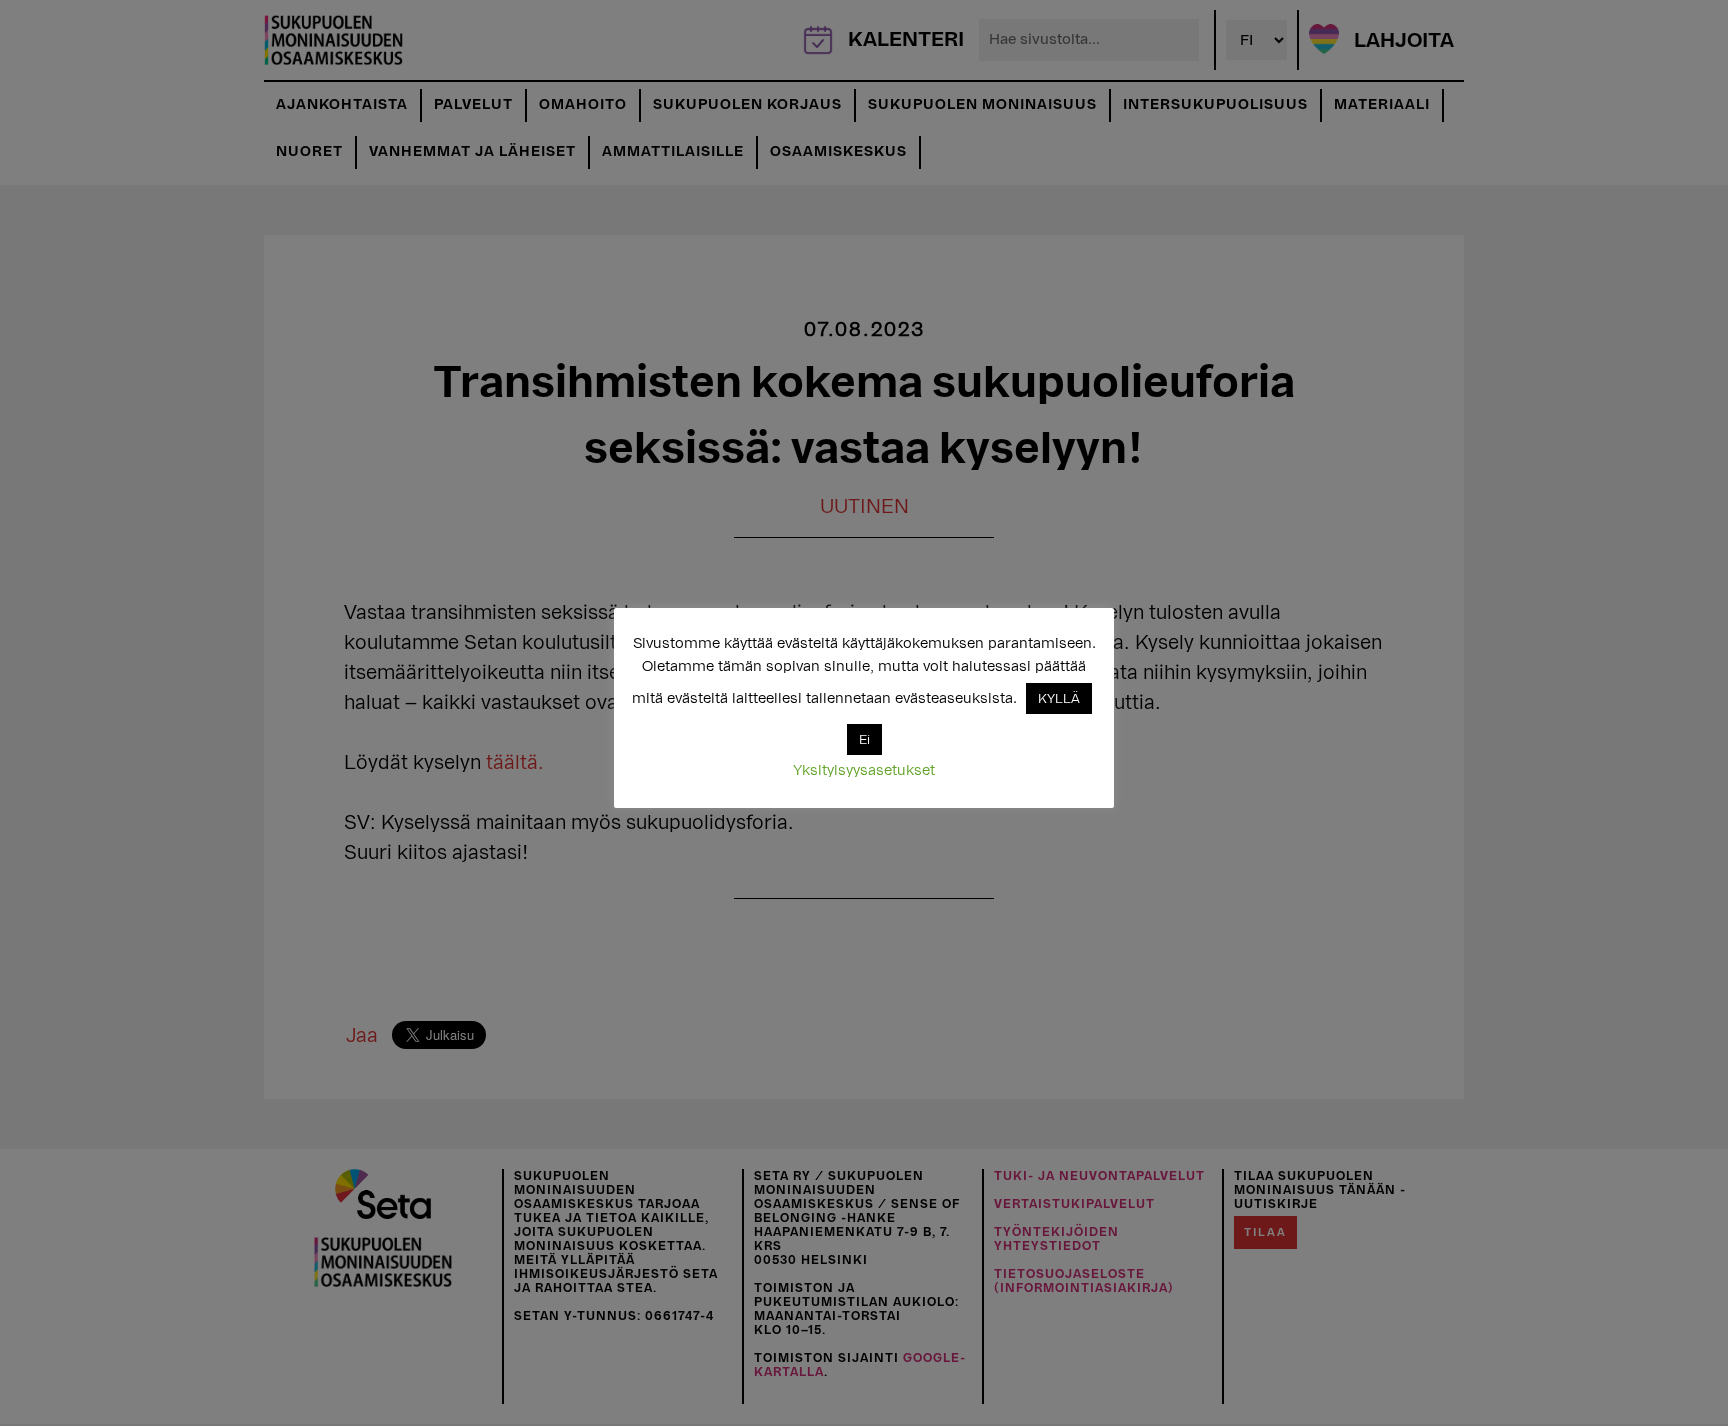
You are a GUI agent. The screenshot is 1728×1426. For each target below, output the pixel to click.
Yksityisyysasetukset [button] (864, 770)
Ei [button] (864, 739)
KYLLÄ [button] (1059, 698)
